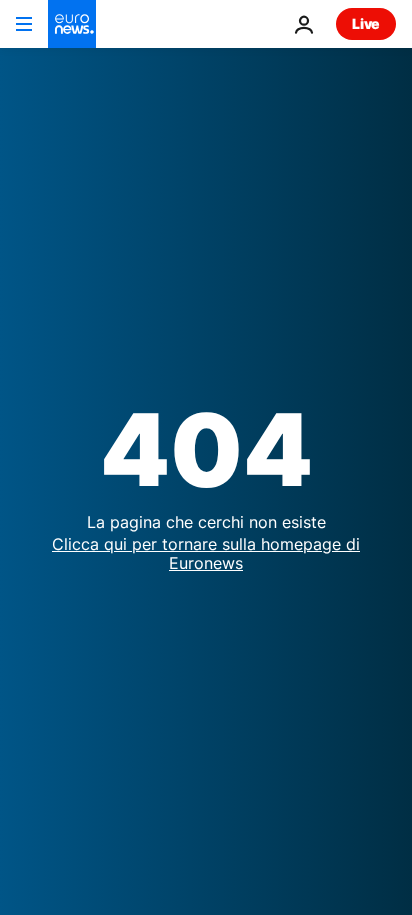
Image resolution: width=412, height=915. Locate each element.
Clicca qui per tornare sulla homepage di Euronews (206, 553)
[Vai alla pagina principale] (72, 24)
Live (366, 23)
